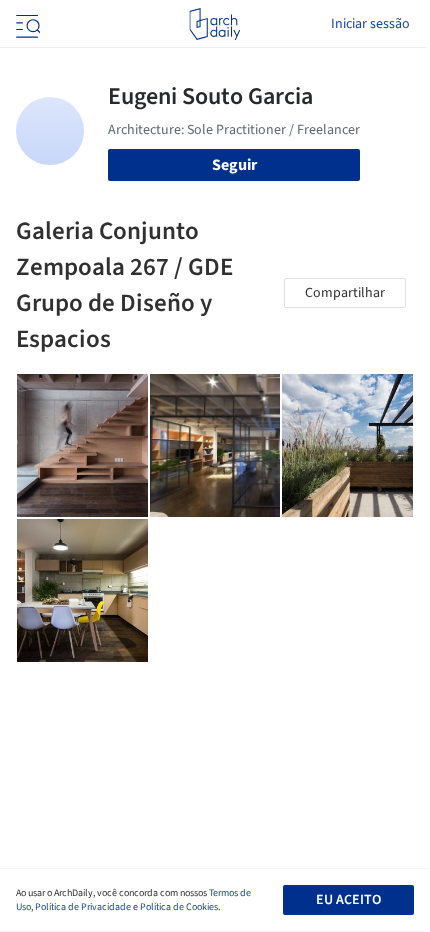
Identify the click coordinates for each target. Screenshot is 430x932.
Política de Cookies (179, 907)
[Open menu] (26, 24)
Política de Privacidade (83, 907)
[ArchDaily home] (214, 24)
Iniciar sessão (370, 24)
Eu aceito (348, 900)
